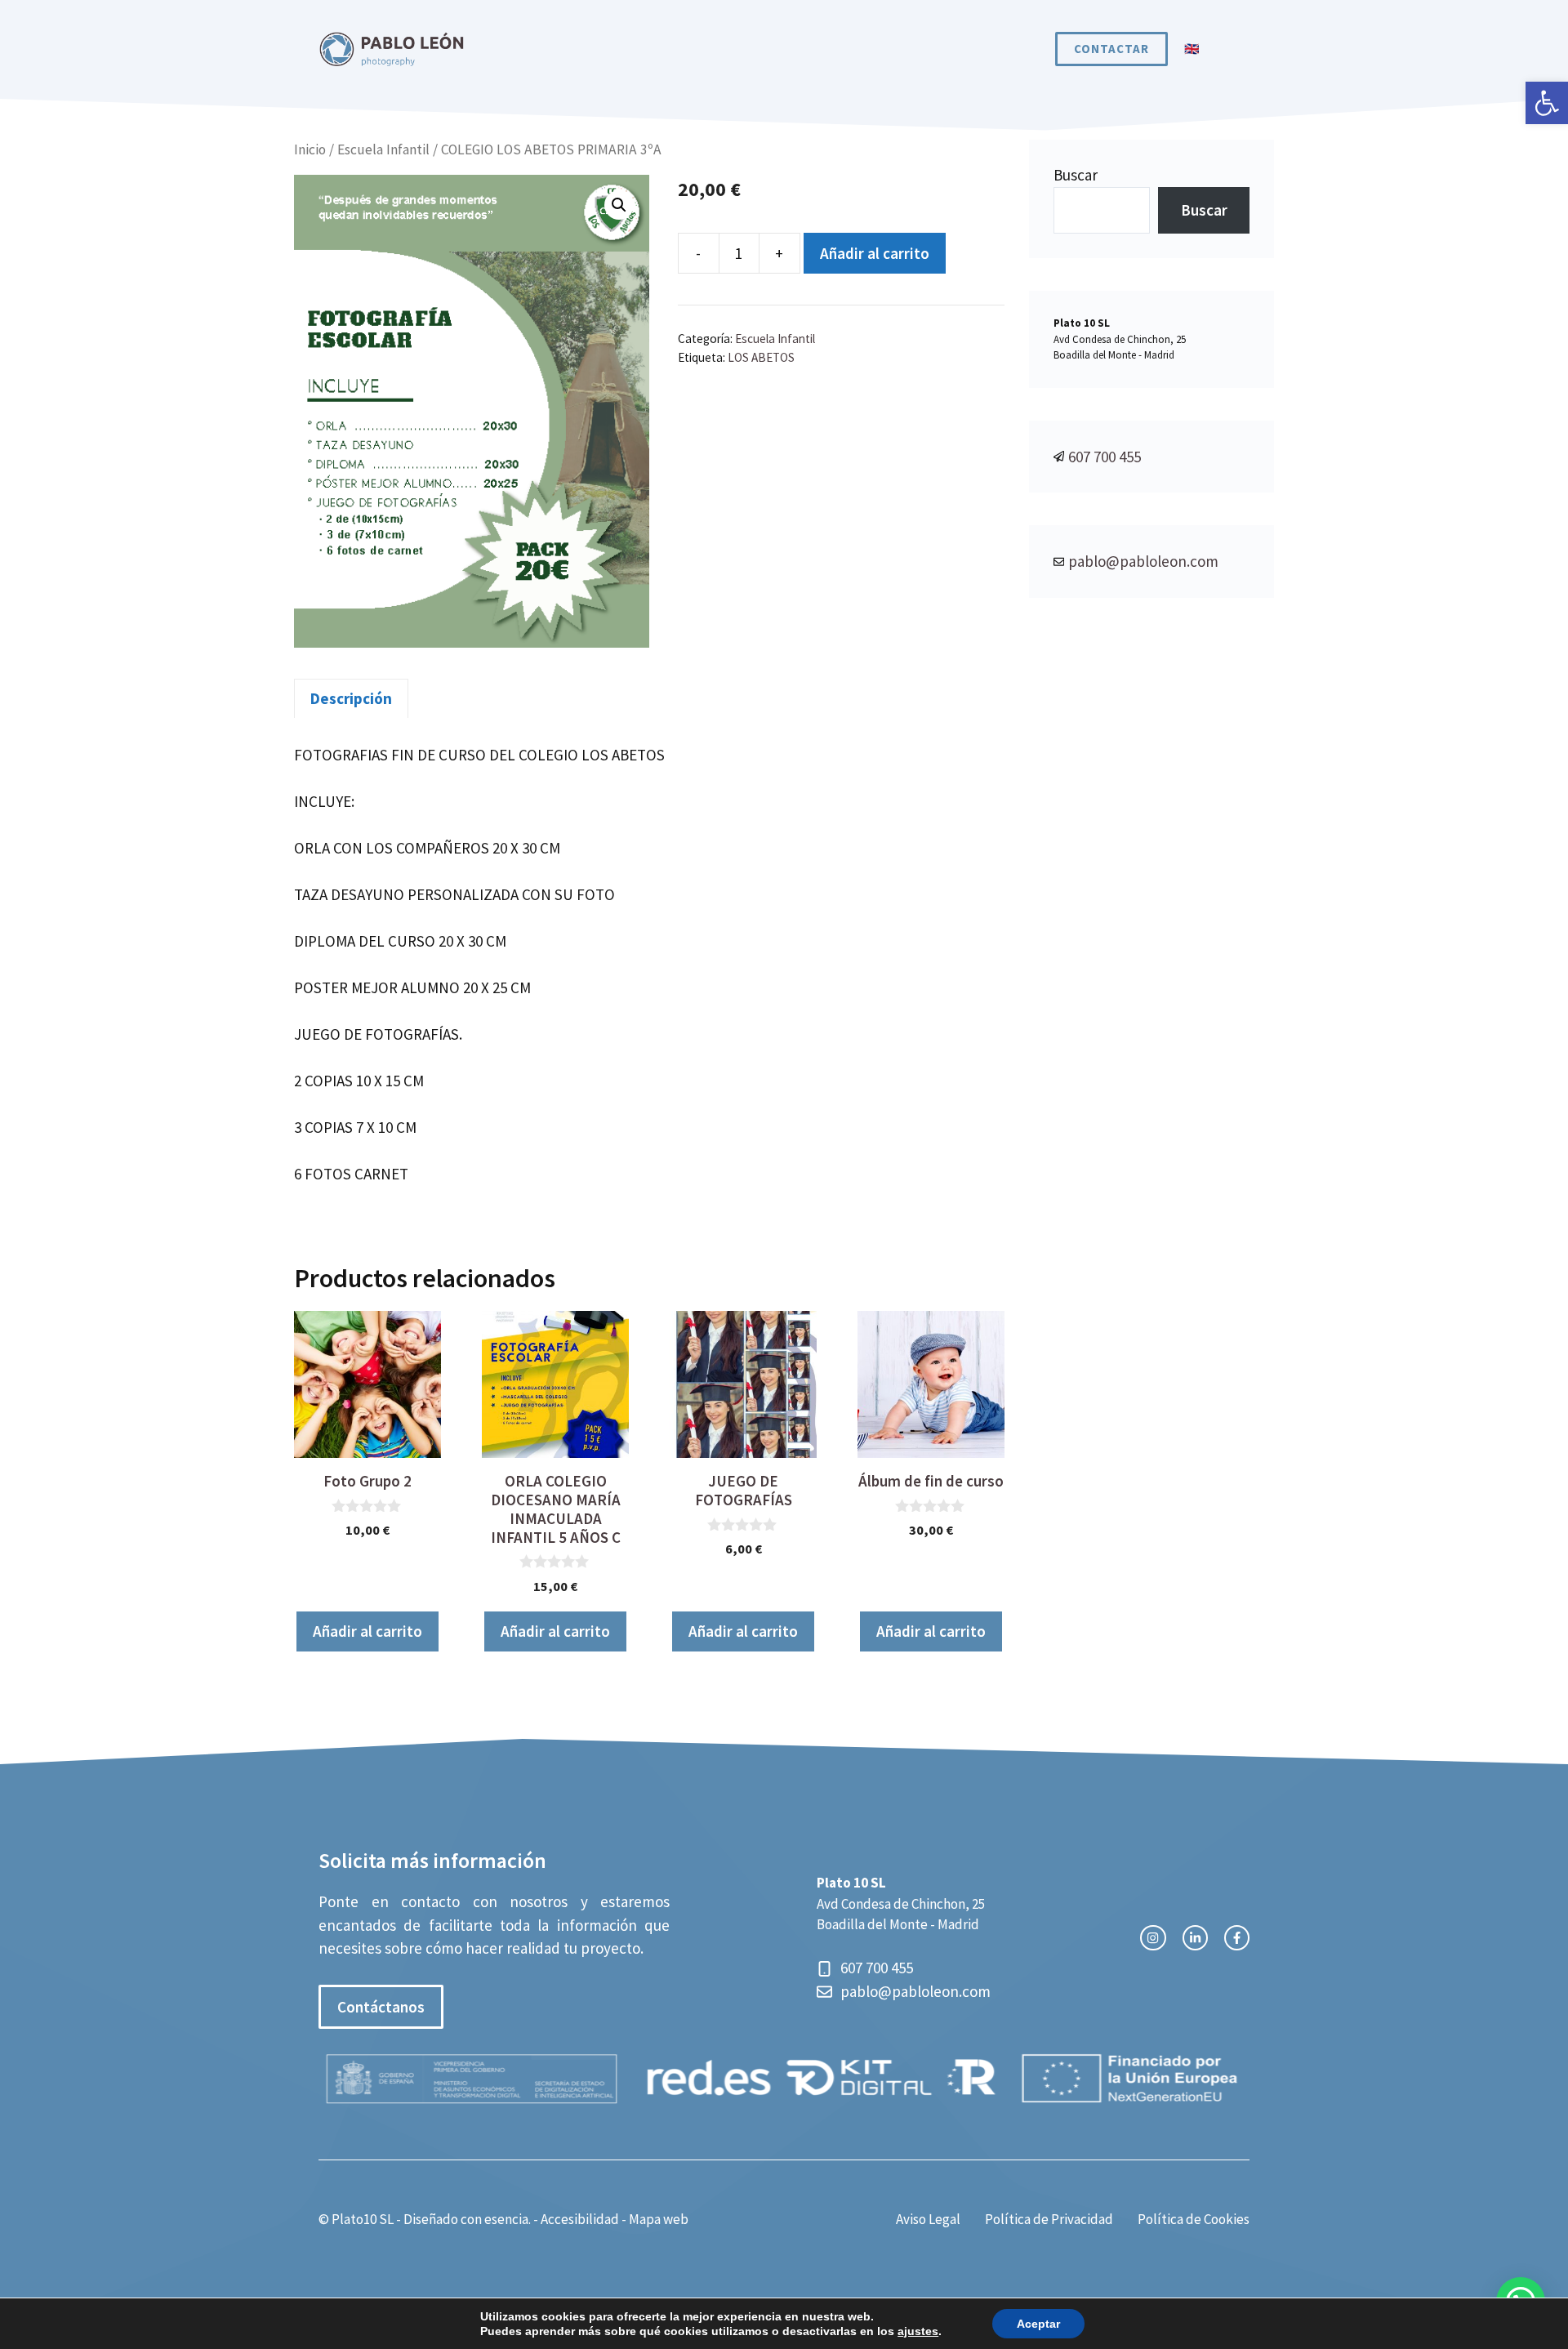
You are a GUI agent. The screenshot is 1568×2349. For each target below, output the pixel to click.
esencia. (508, 2219)
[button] (1547, 103)
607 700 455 (1105, 457)
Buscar (1076, 175)
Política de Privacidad (1049, 2219)
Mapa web (659, 2219)
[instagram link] (1153, 1938)
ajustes (918, 2331)
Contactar (1111, 49)
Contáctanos (381, 2007)
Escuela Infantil (383, 149)
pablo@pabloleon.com (1143, 561)
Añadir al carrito (875, 253)
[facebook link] (1237, 1938)
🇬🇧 (1192, 49)
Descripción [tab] (351, 698)
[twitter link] (1195, 1938)
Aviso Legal (928, 2219)
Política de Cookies (1194, 2219)
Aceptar (1038, 2324)
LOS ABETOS (761, 357)
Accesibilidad (580, 2219)
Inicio (310, 149)
